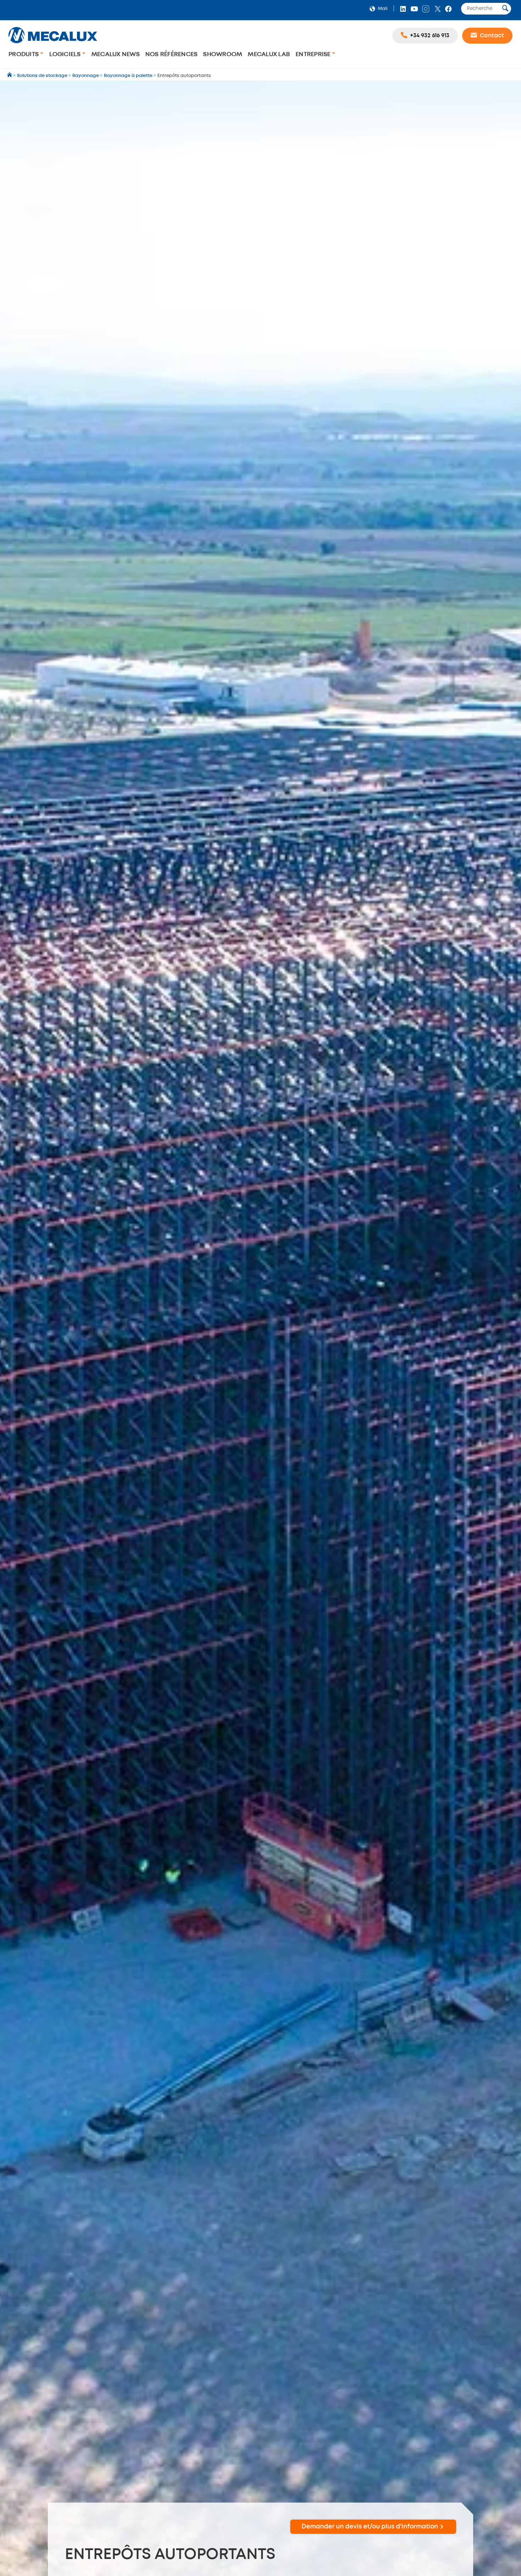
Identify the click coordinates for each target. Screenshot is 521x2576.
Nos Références (172, 54)
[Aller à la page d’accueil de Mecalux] (10, 76)
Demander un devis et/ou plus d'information (370, 2527)
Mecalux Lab (269, 54)
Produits (24, 54)
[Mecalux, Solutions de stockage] (53, 44)
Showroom (223, 54)
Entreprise (314, 54)
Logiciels (66, 54)
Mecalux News (116, 54)
